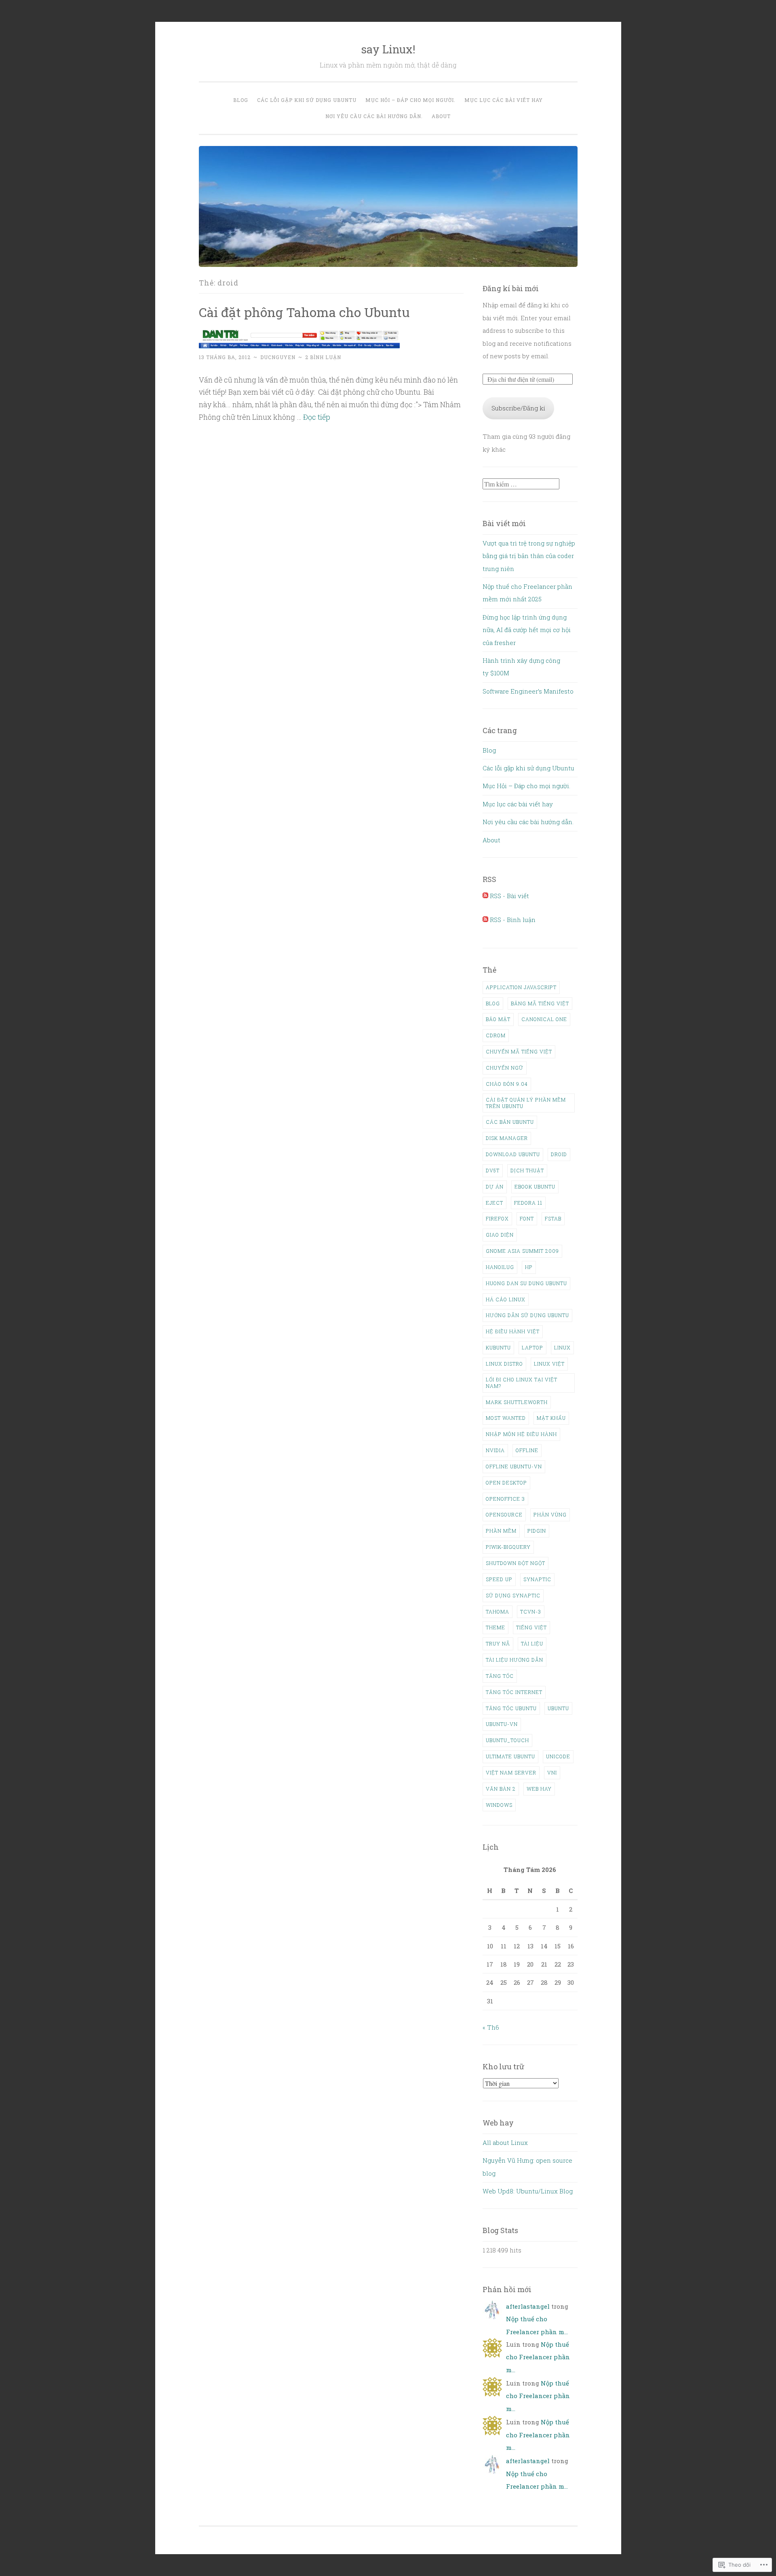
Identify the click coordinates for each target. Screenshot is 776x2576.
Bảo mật (498, 1019)
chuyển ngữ (505, 1068)
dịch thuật (527, 1170)
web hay (539, 1789)
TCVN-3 (531, 1612)
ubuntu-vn (502, 1724)
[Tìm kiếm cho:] (521, 484)
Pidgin (537, 1531)
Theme (496, 1627)
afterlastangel (528, 2306)
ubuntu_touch (507, 1740)
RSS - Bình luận (513, 920)
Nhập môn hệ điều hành (521, 1434)
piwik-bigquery (508, 1547)
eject (494, 1203)
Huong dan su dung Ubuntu (526, 1283)
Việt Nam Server (511, 1772)
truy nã (498, 1643)
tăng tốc (500, 1676)
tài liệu (532, 1643)
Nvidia (495, 1450)
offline (527, 1450)
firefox (497, 1218)
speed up (499, 1579)
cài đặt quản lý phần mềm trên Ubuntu (526, 1103)
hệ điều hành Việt (513, 1331)
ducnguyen (278, 357)
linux (562, 1347)
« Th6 (491, 2027)
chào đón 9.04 (507, 1084)
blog (493, 1003)
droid (559, 1154)
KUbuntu (498, 1347)
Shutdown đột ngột (516, 1563)
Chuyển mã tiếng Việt (519, 1051)
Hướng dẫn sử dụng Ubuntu (527, 1315)
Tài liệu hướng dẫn (515, 1660)
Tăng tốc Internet (514, 1692)
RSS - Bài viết (509, 896)
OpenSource (504, 1514)
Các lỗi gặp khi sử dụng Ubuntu (307, 100)
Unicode (558, 1756)
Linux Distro (504, 1364)
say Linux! (388, 49)
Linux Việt (549, 1364)
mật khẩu (551, 1418)
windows (499, 1805)
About (441, 116)
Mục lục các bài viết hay (504, 100)
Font (527, 1218)
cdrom (496, 1035)
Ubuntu (558, 1708)
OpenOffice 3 (505, 1499)
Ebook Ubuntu (535, 1186)
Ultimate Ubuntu (510, 1756)
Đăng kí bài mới (511, 288)
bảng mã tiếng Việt (540, 1003)
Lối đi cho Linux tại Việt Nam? (522, 1383)
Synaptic (537, 1579)
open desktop (506, 1483)
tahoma (498, 1612)
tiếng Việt (531, 1627)
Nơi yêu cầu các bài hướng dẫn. (374, 116)
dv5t (493, 1170)
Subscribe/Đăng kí (518, 408)
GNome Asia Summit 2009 (522, 1251)
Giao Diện (500, 1235)
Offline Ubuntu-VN (514, 1466)
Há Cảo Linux (506, 1299)
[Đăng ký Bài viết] (485, 896)
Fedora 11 (528, 1203)
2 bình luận (323, 357)
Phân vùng (550, 1514)
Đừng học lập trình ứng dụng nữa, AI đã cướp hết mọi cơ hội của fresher (527, 630)
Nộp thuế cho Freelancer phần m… (538, 2357)
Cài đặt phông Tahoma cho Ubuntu (304, 312)
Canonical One (544, 1019)
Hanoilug (500, 1267)
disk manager (507, 1138)
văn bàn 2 (501, 1789)
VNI (552, 1772)
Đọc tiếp (317, 417)
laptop (532, 1347)
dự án (495, 1186)
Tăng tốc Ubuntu (511, 1708)
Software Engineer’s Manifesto (528, 691)
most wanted (506, 1418)
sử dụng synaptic (513, 1595)
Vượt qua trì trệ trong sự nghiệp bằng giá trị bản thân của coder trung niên (529, 556)
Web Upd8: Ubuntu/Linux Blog (528, 2191)
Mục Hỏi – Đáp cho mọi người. (410, 100)
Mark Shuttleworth (517, 1402)
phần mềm (501, 1531)
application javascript (521, 987)
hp (529, 1267)
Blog (241, 100)
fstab (553, 1218)
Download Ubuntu (513, 1154)
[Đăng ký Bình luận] (485, 920)
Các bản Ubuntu (510, 1122)
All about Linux (505, 2142)
